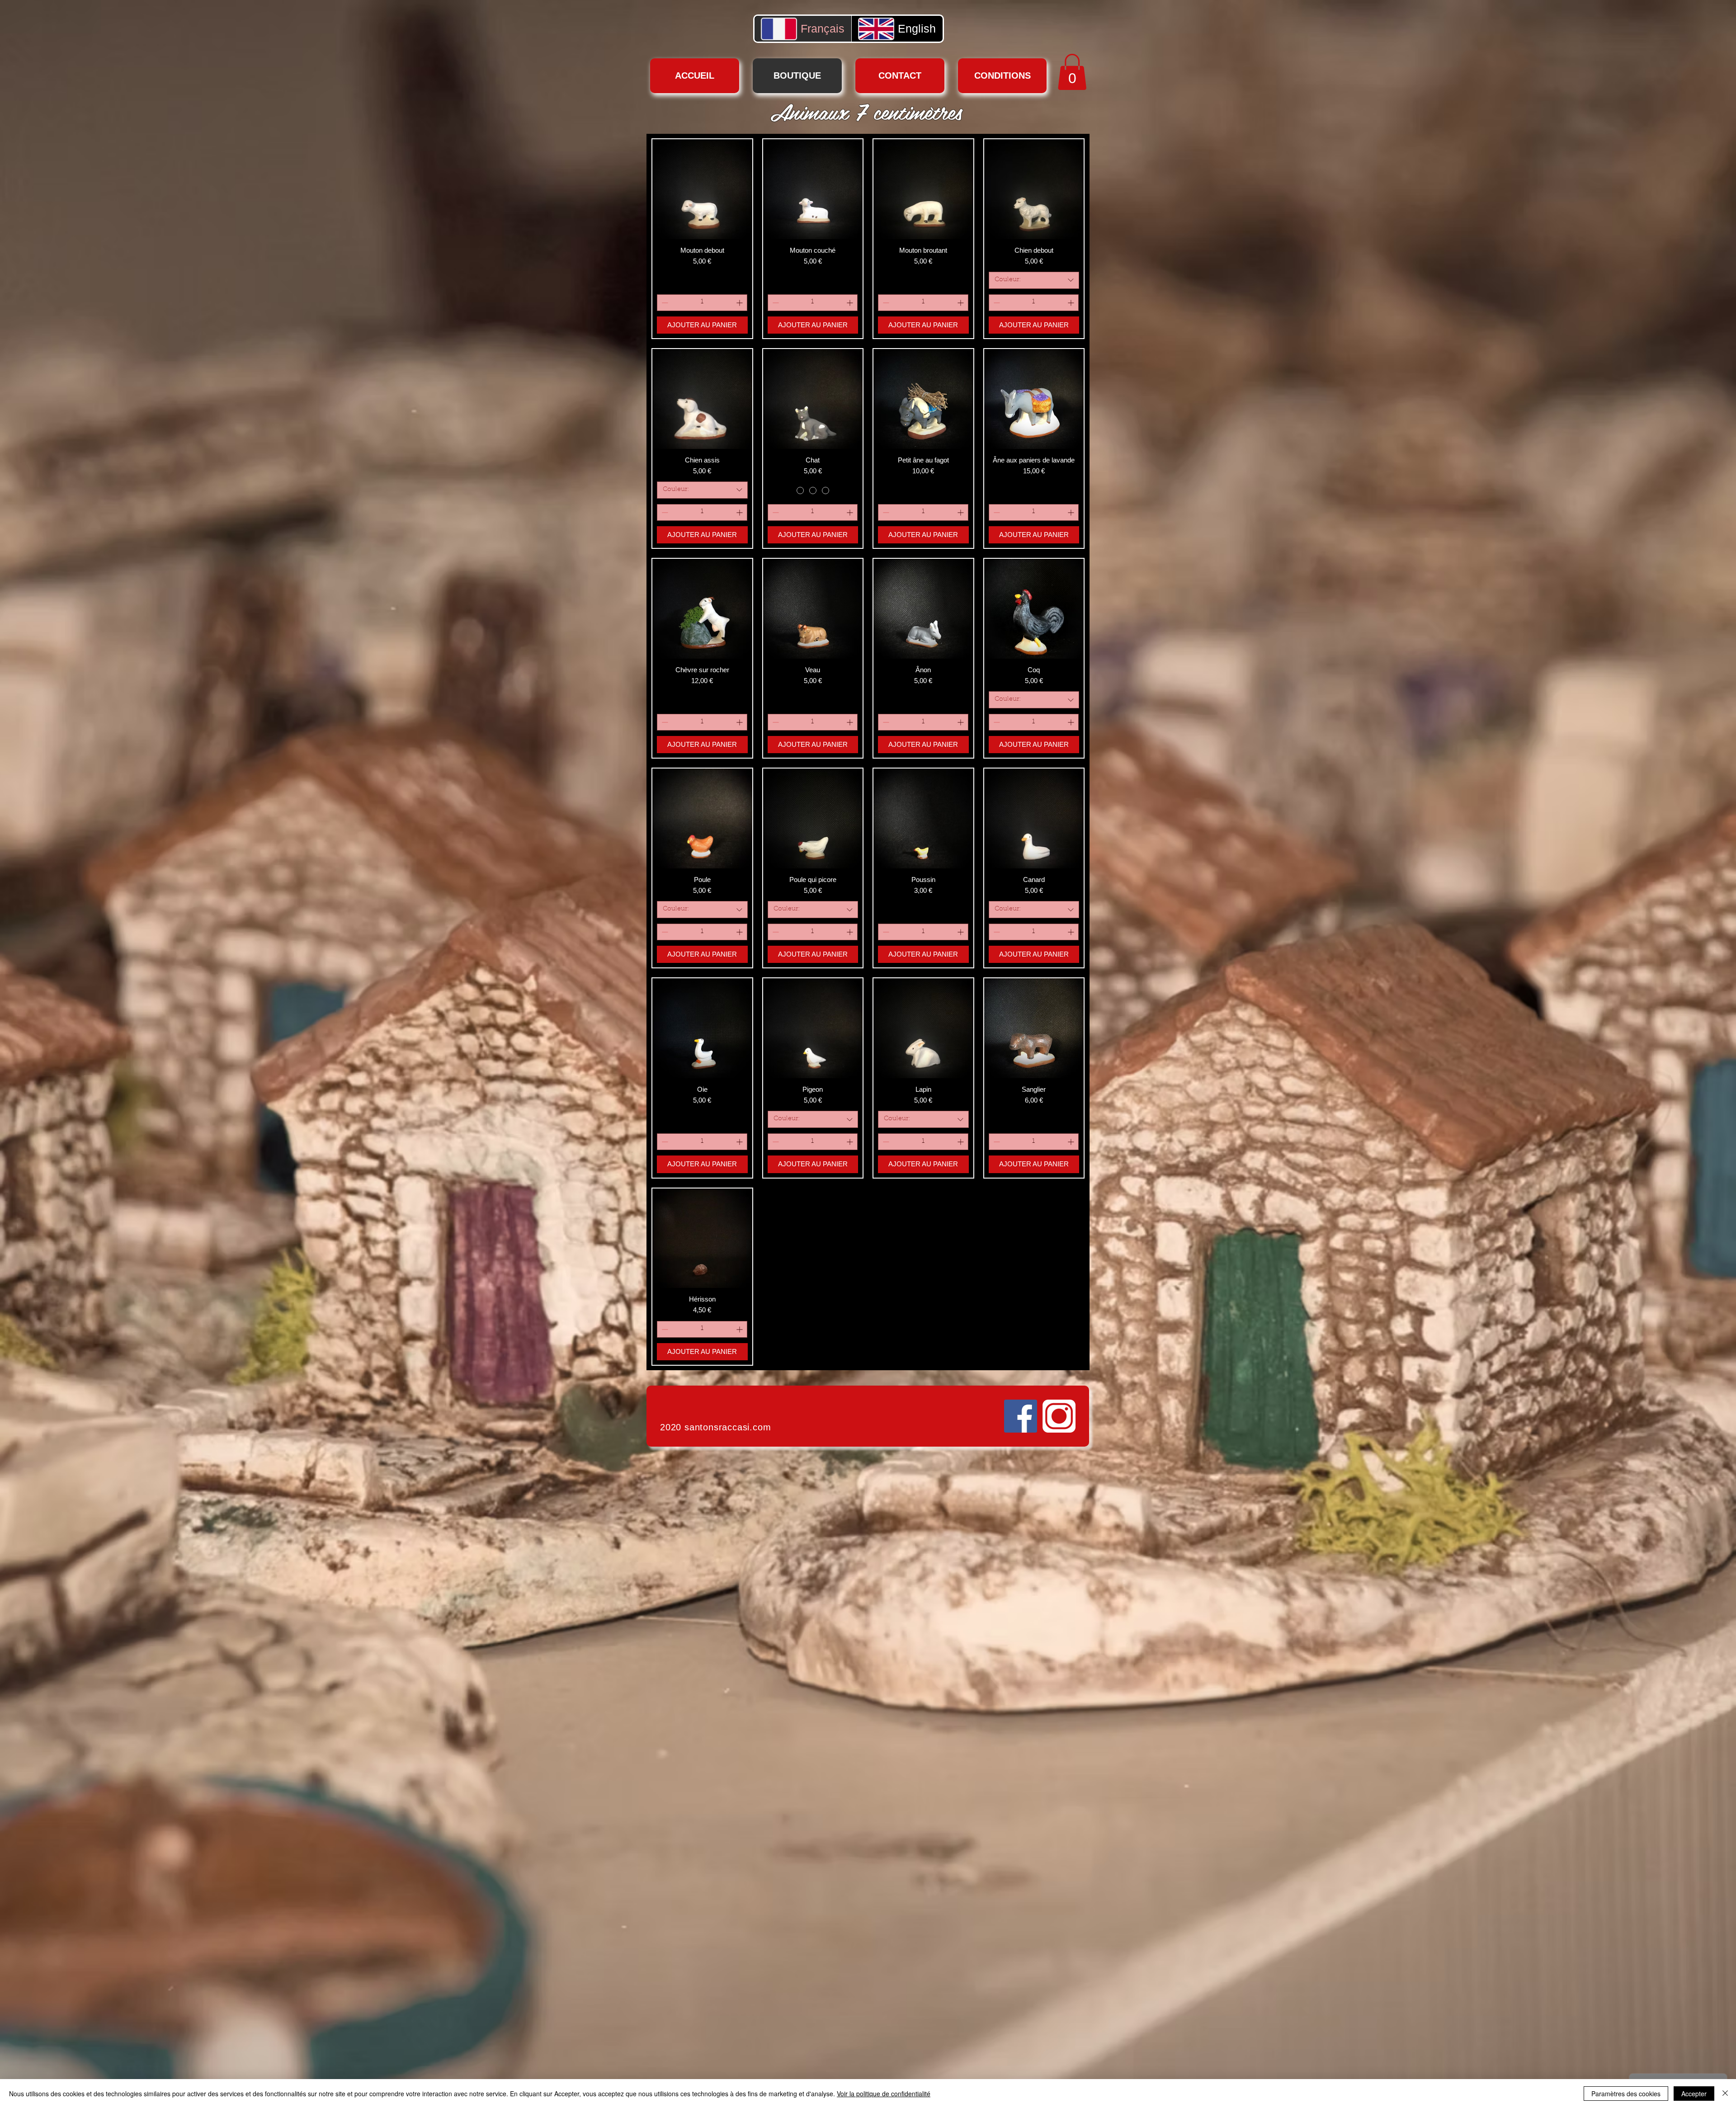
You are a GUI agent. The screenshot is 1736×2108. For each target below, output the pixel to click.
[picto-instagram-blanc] (1059, 1416)
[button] (1072, 72)
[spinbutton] (702, 303)
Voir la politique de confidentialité (884, 2094)
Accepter (1694, 2094)
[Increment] (740, 303)
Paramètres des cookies (1626, 2094)
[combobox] (1034, 280)
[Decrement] (664, 303)
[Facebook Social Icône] (1021, 1416)
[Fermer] (1725, 2094)
